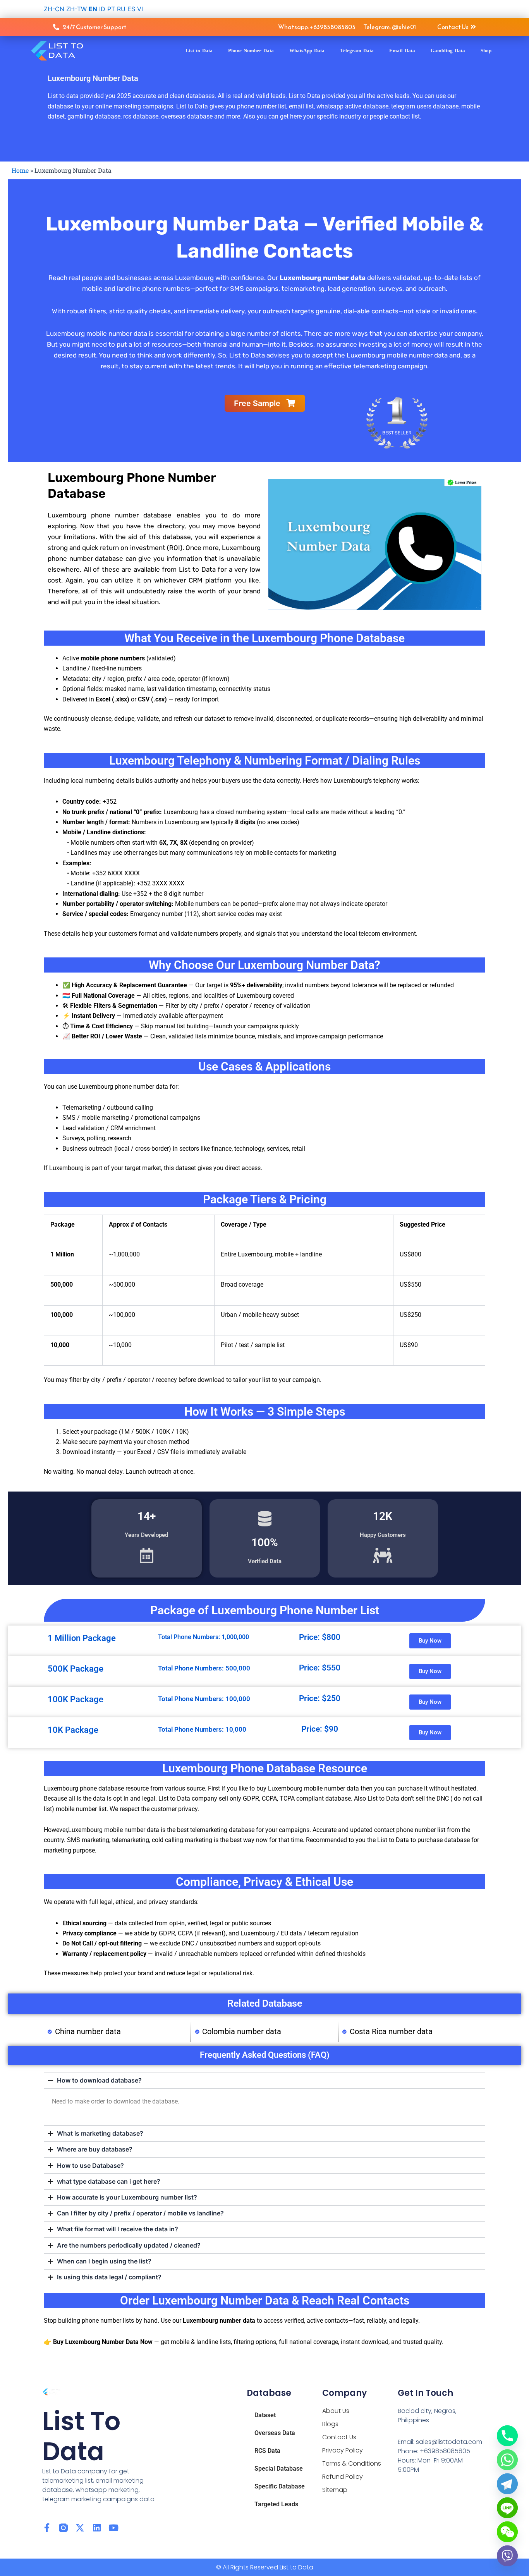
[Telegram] (507, 2484)
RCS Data (267, 2451)
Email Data (402, 51)
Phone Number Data (251, 51)
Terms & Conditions (352, 2463)
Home (20, 170)
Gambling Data (448, 51)
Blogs (330, 2424)
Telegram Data (357, 51)
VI (140, 9)
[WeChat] (507, 2532)
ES (131, 9)
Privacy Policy (343, 2450)
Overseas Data (275, 2433)
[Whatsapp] (507, 2460)
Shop (486, 51)
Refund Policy (343, 2477)
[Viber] (507, 2556)
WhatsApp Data (307, 51)
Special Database (279, 2469)
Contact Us (339, 2437)
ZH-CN (54, 9)
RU (121, 9)
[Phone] (507, 2436)
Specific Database (280, 2486)
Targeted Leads (276, 2504)
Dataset (265, 2415)
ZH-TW (76, 9)
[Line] (507, 2508)
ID (102, 9)
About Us (336, 2411)
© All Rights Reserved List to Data (265, 2567)
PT (111, 9)
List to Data (199, 51)
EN (93, 9)
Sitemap (335, 2490)
